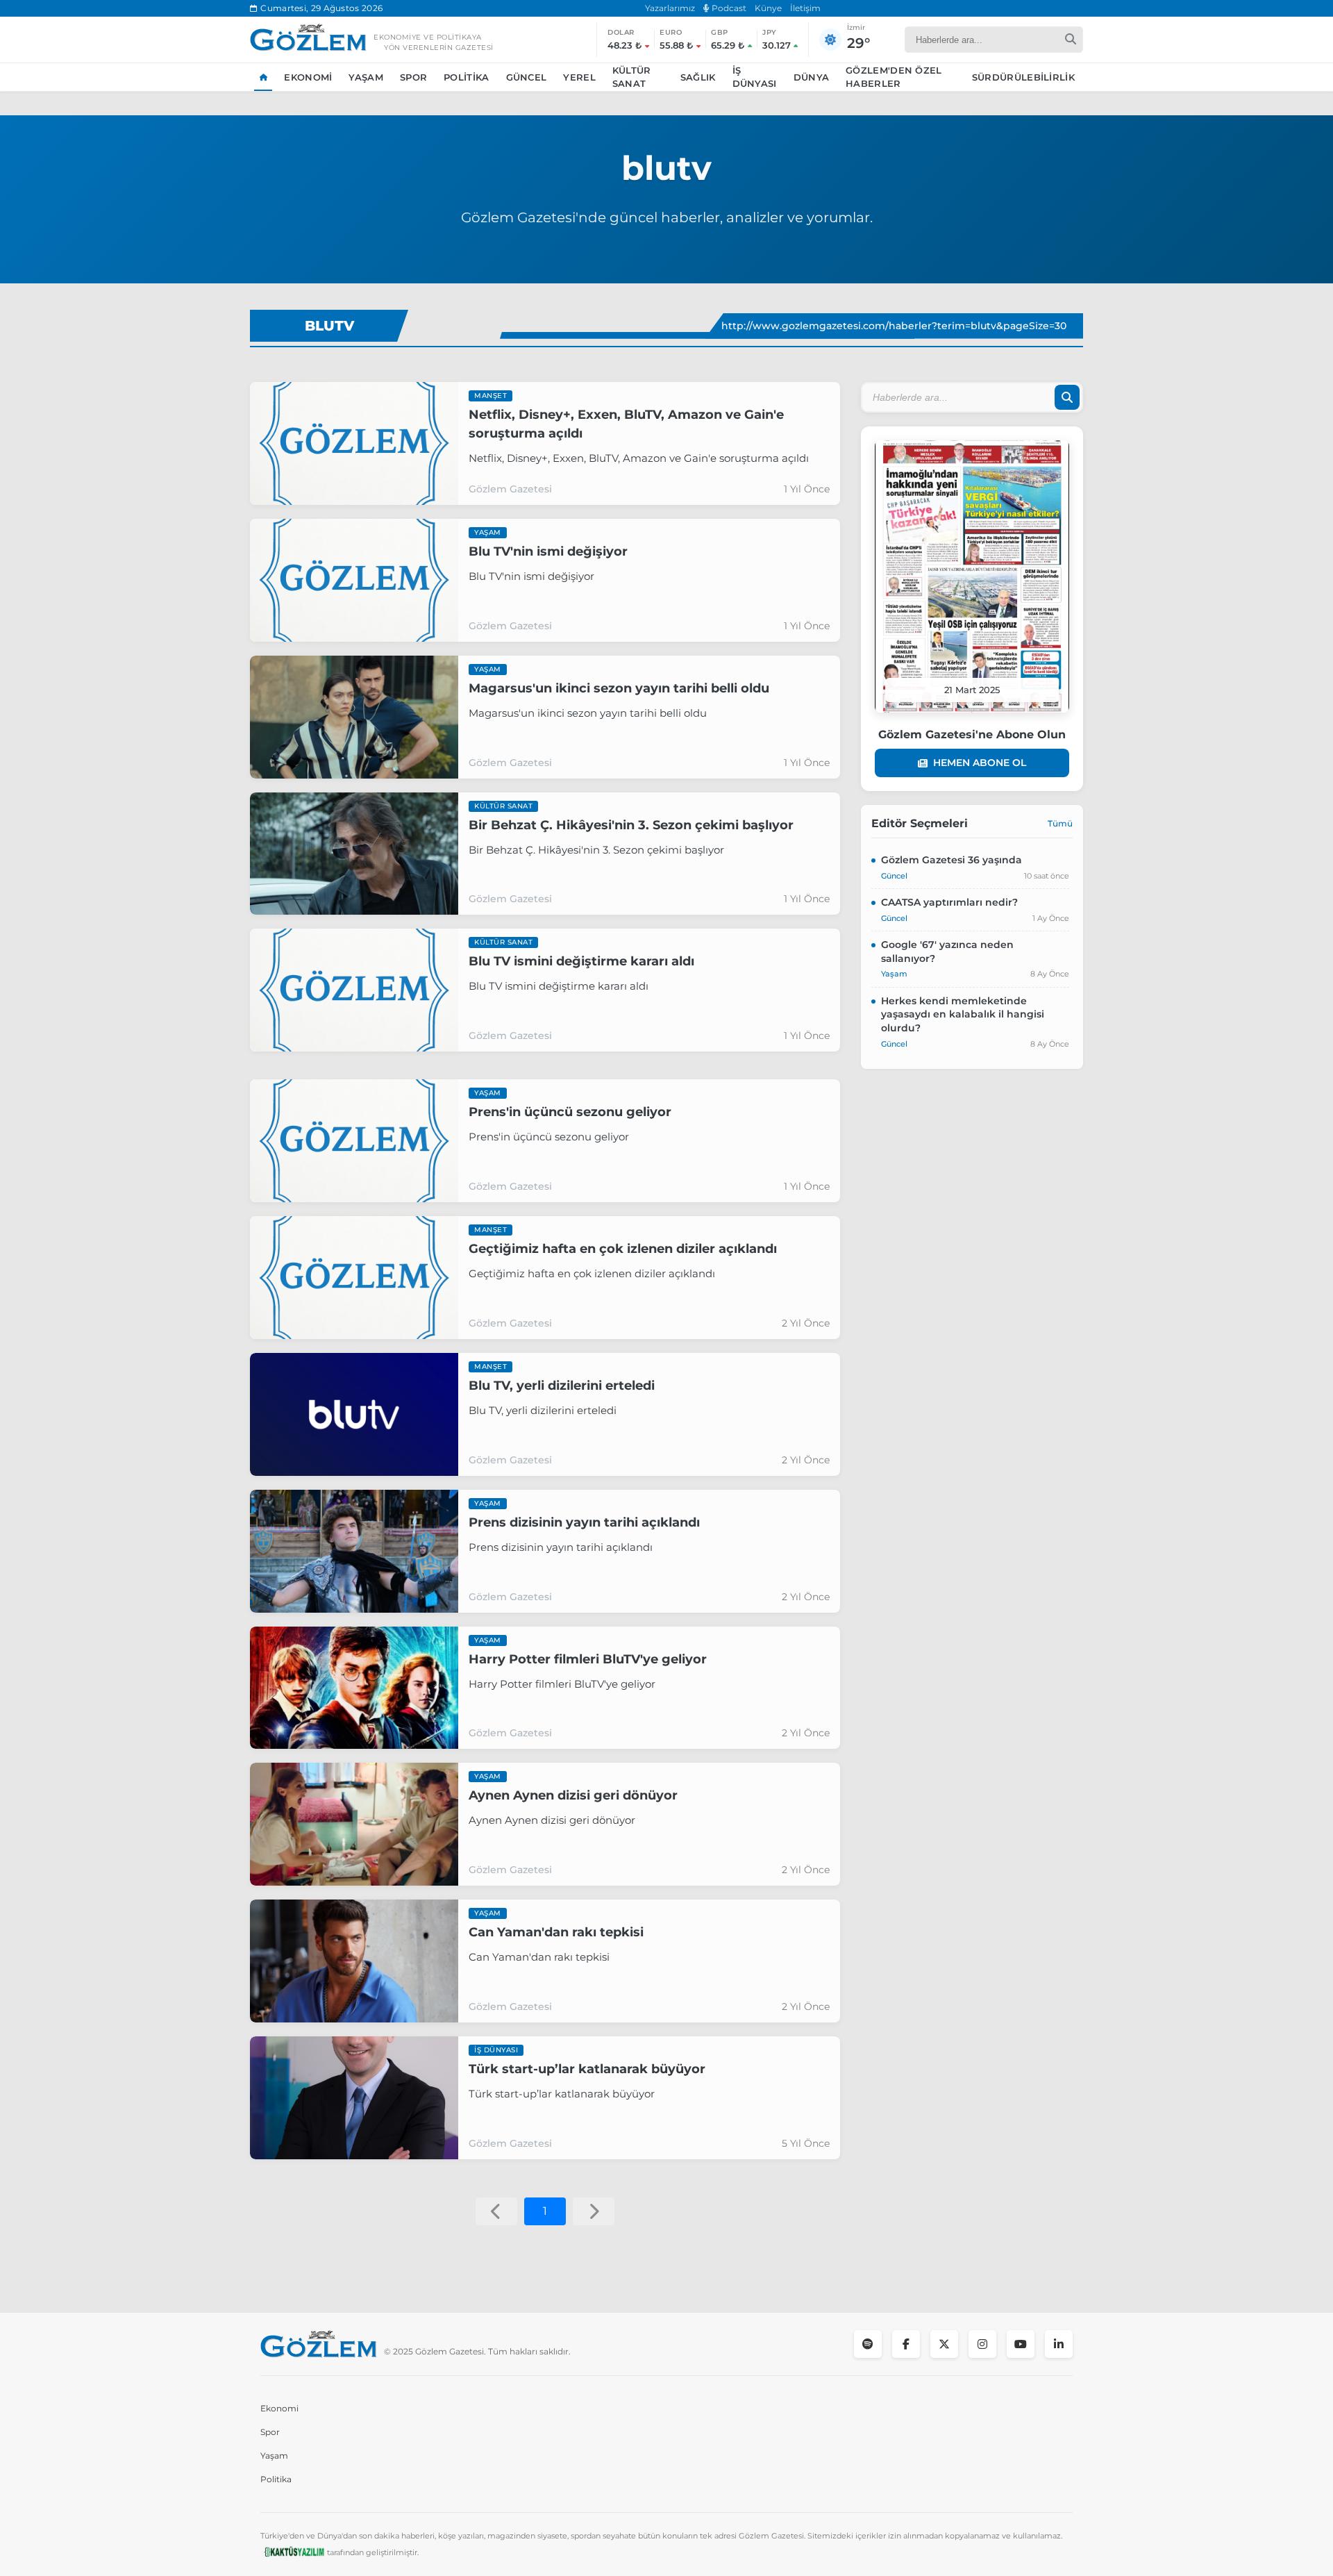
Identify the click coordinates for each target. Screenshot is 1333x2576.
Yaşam (366, 77)
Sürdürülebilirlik (1023, 77)
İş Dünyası (755, 77)
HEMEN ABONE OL (980, 763)
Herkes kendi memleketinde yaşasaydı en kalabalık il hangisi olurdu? (963, 1014)
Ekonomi (308, 77)
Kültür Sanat (632, 77)
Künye (768, 8)
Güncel (527, 77)
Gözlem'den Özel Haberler (894, 77)
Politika (466, 77)
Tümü (1060, 823)
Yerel (579, 77)
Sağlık (698, 77)
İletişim (805, 8)
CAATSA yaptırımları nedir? (949, 902)
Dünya (812, 77)
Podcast (728, 8)
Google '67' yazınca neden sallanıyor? (947, 952)
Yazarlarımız (670, 8)
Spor (413, 77)
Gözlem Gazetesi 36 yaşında (951, 860)
